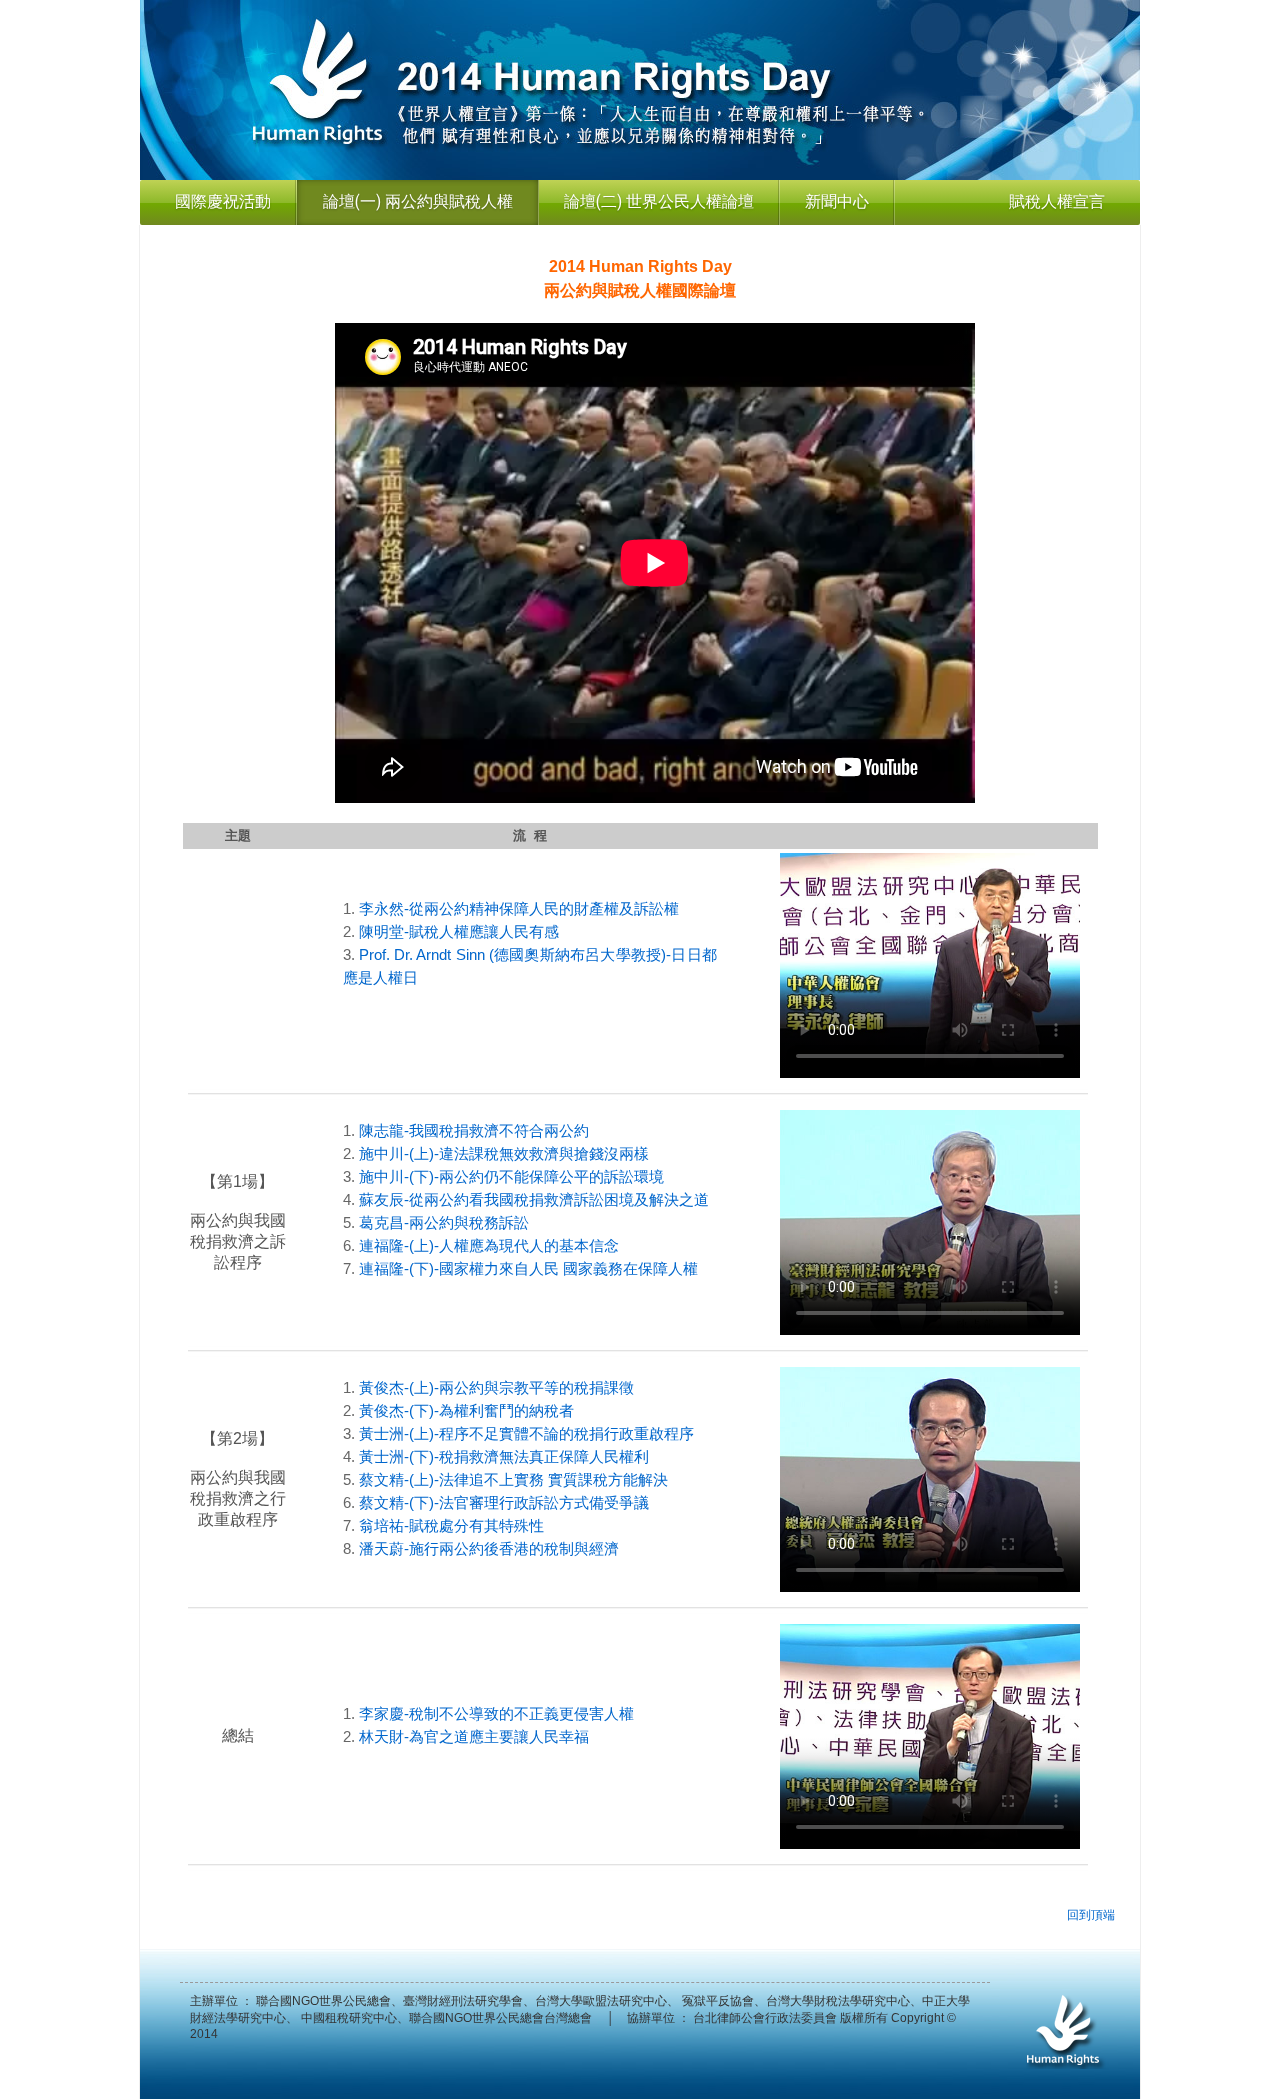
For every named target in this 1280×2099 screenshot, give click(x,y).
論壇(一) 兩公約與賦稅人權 (418, 201)
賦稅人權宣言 (1057, 201)
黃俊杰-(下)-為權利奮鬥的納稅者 (466, 1410)
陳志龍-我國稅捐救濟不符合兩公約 (474, 1130)
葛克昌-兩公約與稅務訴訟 (444, 1222)
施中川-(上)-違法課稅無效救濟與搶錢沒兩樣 (504, 1153)
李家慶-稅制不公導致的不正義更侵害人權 (496, 1713)
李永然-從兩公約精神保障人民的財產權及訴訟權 (519, 908)
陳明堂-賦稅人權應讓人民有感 (459, 931)
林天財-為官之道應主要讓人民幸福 (474, 1736)
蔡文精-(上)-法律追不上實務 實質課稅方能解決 (513, 1479)
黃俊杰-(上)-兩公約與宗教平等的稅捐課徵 (496, 1387)
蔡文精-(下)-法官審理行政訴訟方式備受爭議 (504, 1502)
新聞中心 (837, 201)
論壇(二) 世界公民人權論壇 (659, 201)
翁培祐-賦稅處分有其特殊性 (451, 1525)
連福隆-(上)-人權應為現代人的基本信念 (489, 1245)
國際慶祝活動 (223, 201)
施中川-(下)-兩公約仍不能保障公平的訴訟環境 (511, 1176)
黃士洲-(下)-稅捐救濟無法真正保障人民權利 (504, 1456)
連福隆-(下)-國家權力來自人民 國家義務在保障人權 (528, 1268)
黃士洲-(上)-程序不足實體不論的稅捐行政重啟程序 (526, 1433)
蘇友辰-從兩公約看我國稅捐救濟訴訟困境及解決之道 (534, 1199)
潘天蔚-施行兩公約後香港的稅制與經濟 (489, 1548)
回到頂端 (1091, 1915)
